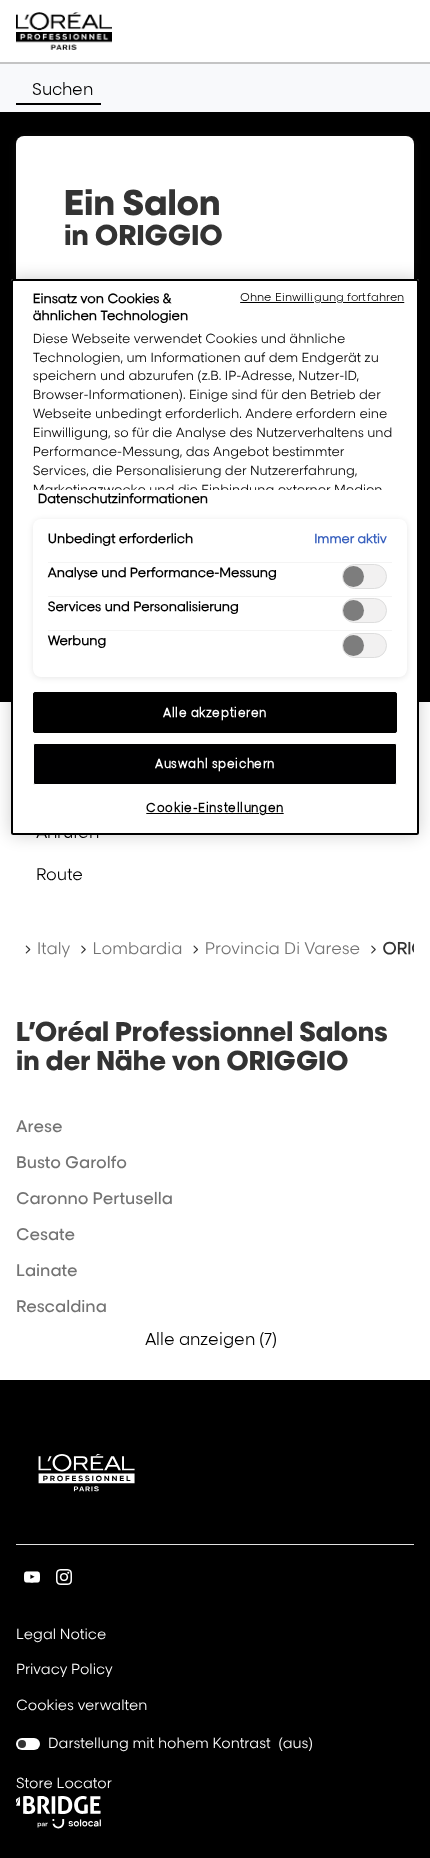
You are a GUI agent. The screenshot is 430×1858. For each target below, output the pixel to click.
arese (39, 1126)
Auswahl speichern (215, 763)
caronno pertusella (94, 1198)
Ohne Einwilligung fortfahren (322, 297)
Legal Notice (61, 1636)
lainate (47, 1270)
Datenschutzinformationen (123, 499)
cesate (45, 1234)
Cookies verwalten (81, 1705)
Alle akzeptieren (215, 712)
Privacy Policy (64, 1671)
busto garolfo (71, 1162)
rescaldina (61, 1306)
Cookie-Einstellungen (214, 807)
